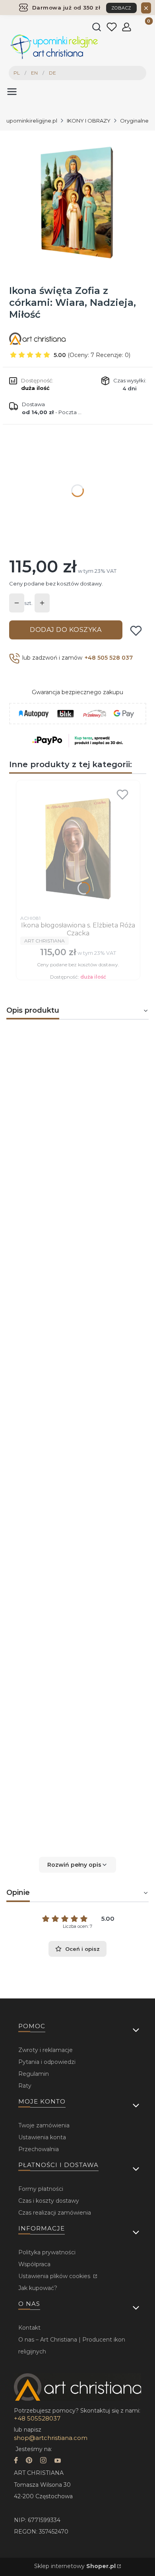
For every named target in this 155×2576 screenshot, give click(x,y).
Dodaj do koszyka (66, 630)
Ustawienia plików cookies (55, 2276)
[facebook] (16, 2461)
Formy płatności (41, 2189)
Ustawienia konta (42, 2137)
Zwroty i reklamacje (46, 2050)
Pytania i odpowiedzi (47, 2062)
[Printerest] (29, 2461)
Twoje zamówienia (44, 2125)
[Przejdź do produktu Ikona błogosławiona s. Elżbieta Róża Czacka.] (78, 848)
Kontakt (29, 2328)
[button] (77, 1865)
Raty (25, 2086)
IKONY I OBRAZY (89, 121)
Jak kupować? (38, 2288)
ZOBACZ (121, 8)
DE (52, 73)
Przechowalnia (39, 2149)
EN (34, 73)
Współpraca (34, 2264)
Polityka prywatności (47, 2252)
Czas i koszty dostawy (49, 2201)
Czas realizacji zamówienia (55, 2213)
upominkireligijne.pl (32, 121)
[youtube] (58, 2461)
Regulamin (34, 2074)
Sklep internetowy (75, 2566)
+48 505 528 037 (109, 658)
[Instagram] (43, 2461)
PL (17, 73)
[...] (77, 202)
